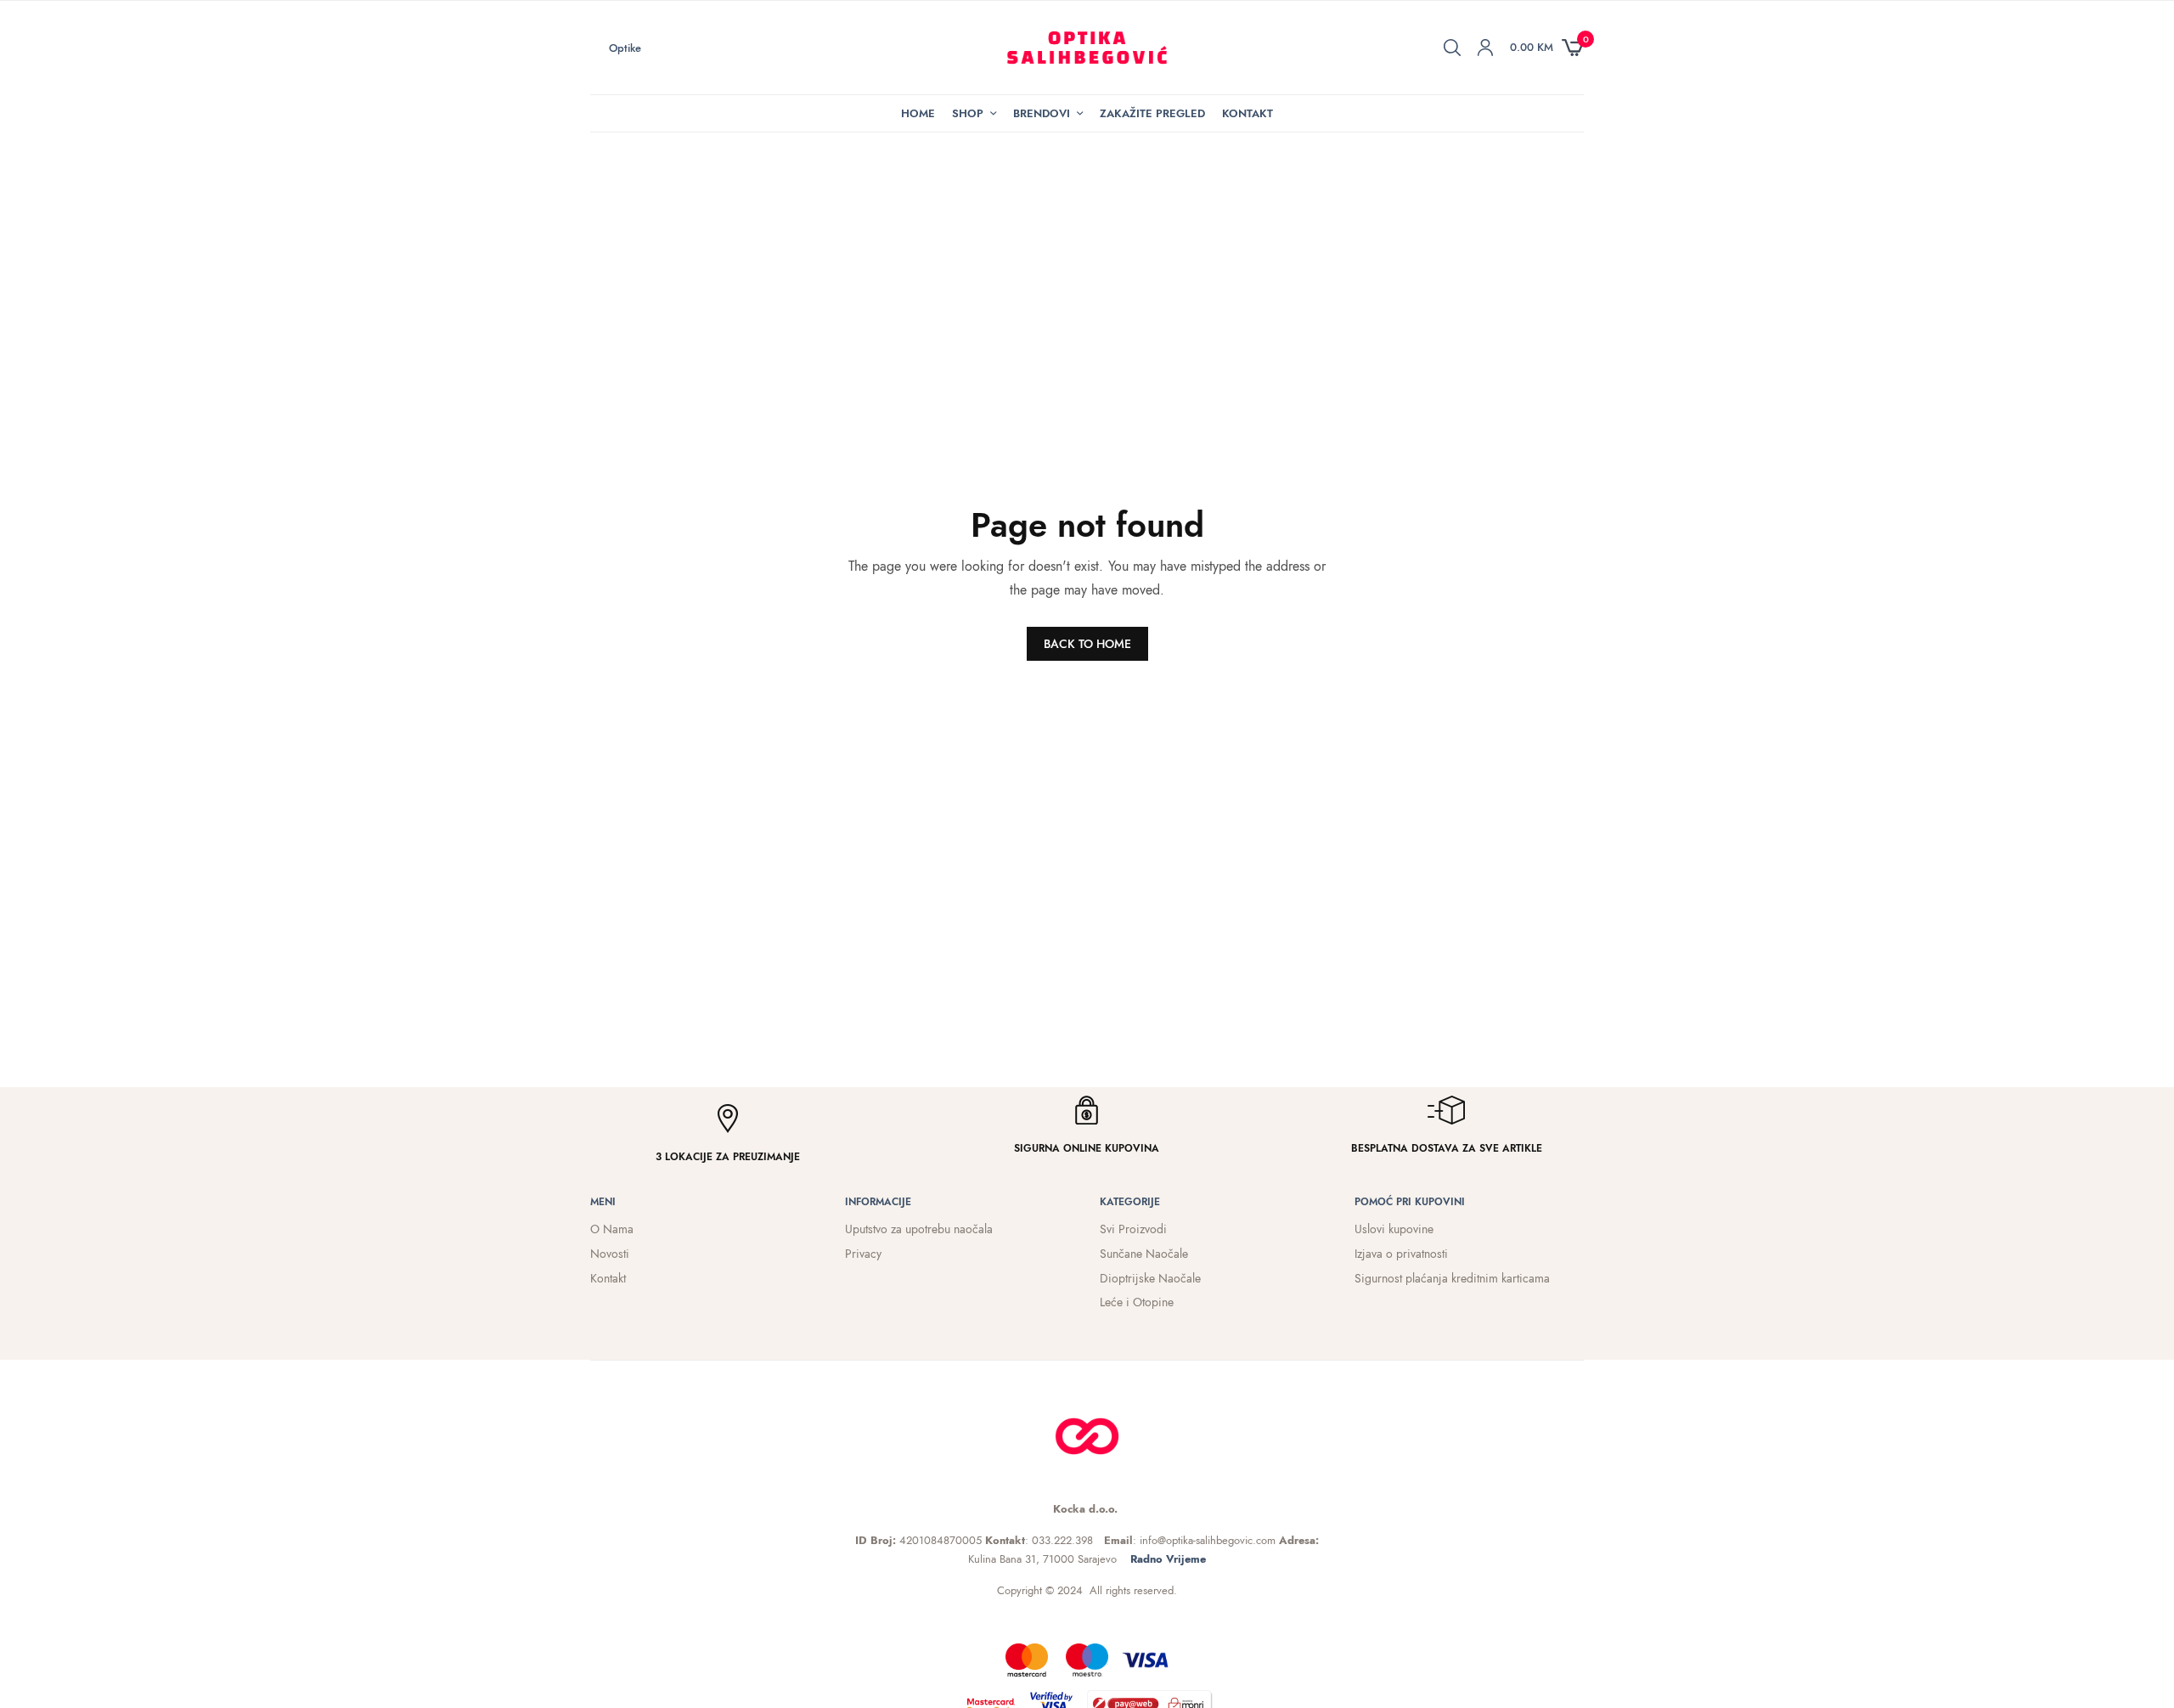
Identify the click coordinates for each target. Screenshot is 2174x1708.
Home (918, 113)
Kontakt (1248, 113)
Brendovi (1042, 113)
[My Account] (1485, 48)
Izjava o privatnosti (1401, 1254)
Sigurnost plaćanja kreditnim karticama (1452, 1278)
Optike (625, 48)
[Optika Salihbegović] (1087, 48)
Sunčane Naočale (1144, 1254)
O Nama (612, 1229)
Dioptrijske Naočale (1150, 1278)
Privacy (863, 1254)
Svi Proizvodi (1133, 1229)
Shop (968, 113)
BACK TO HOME (1087, 644)
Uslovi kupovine (1394, 1229)
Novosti (610, 1254)
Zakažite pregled (1152, 113)
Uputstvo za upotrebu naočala (919, 1229)
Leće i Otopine (1137, 1302)
